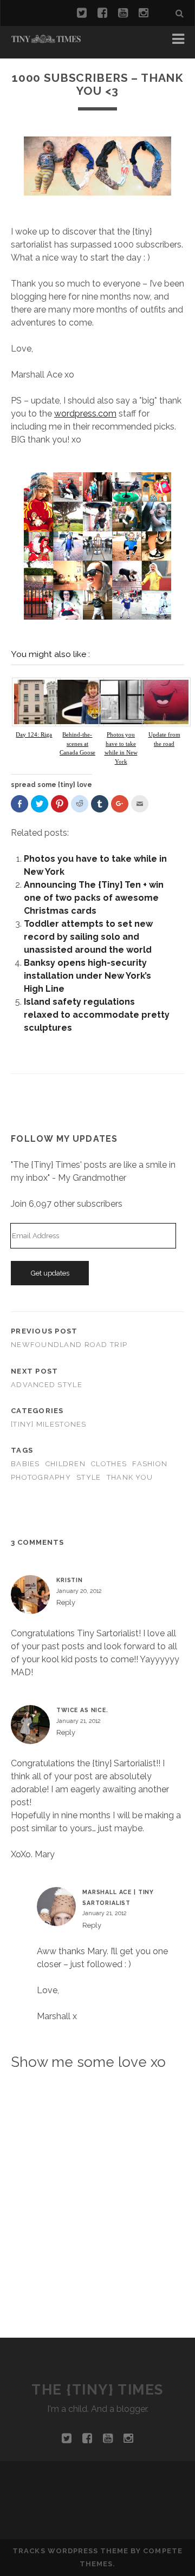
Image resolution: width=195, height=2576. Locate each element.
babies (25, 1464)
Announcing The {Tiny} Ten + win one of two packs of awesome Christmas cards (94, 898)
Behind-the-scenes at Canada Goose (77, 743)
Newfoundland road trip (69, 1345)
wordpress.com (85, 414)
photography (41, 1477)
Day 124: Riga (34, 734)
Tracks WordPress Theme (70, 2551)
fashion (150, 1464)
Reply (66, 1602)
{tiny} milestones (49, 1424)
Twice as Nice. (82, 1710)
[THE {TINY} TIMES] (46, 39)
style (89, 1477)
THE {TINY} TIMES (97, 2390)
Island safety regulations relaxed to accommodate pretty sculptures (97, 1015)
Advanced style (47, 1385)
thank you (130, 1477)
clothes (109, 1464)
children (66, 1464)
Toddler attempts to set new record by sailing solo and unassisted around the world (88, 937)
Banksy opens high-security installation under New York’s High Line (87, 976)
